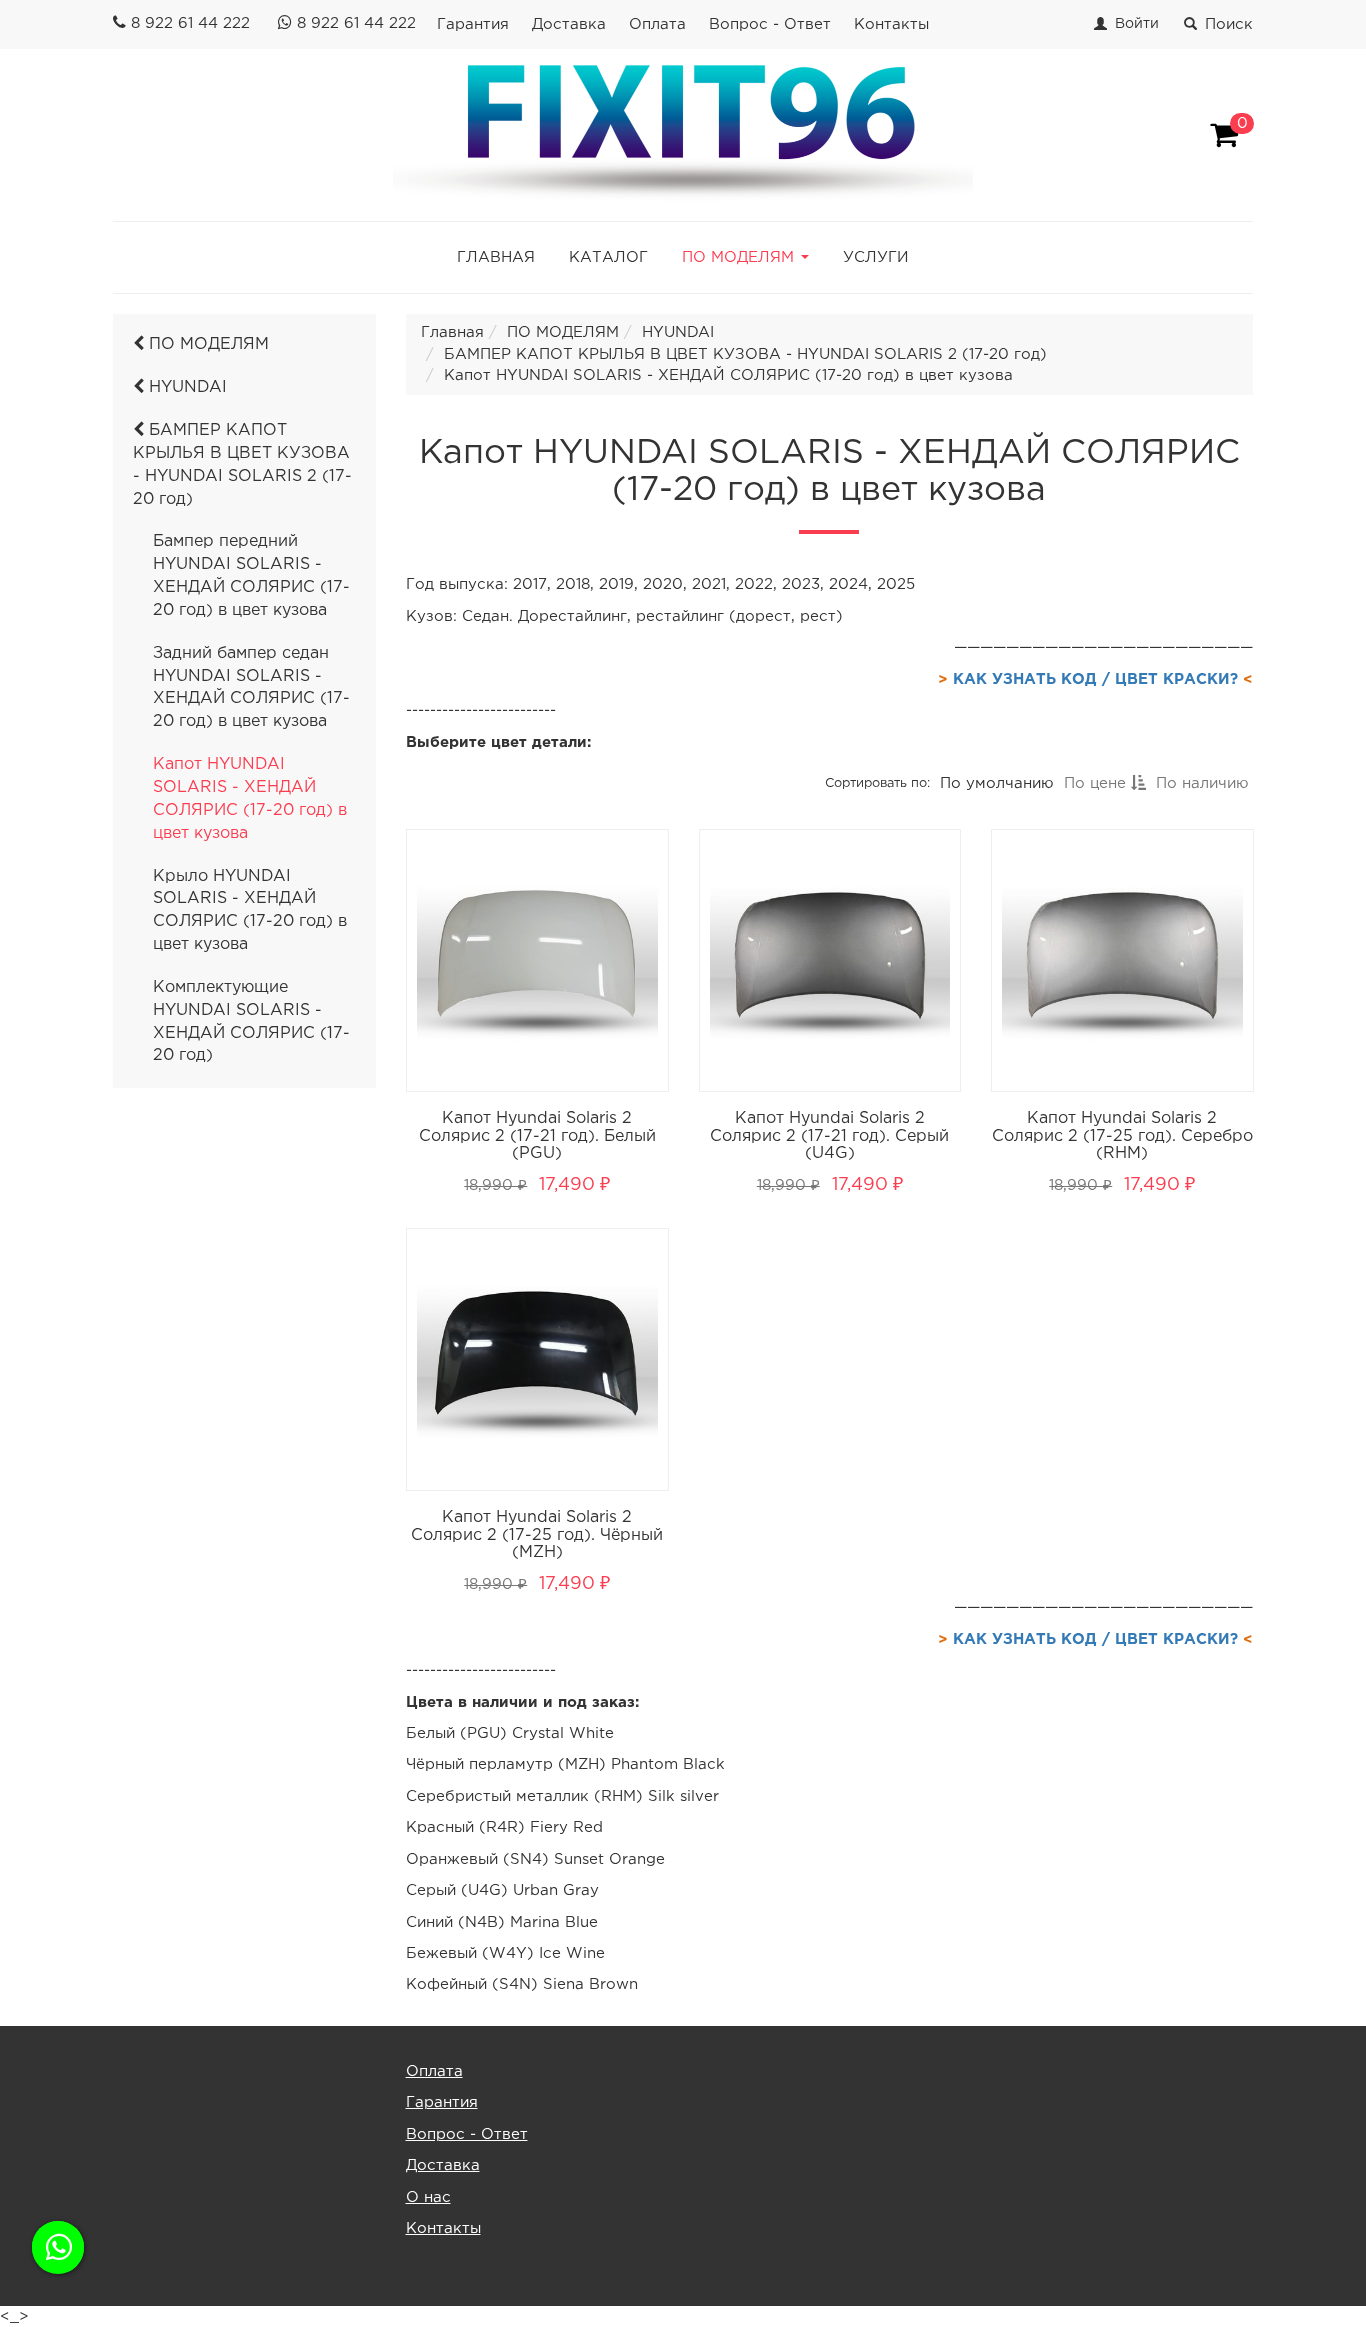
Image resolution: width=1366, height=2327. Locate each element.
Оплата (657, 24)
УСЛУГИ (876, 257)
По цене (1096, 783)
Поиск (1229, 24)
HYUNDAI (185, 387)
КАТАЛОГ (608, 257)
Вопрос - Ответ (770, 24)
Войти (1137, 24)
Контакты (891, 24)
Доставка (569, 24)
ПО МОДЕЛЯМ (206, 344)
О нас (428, 2197)
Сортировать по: (876, 783)
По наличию (1201, 783)
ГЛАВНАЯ (496, 257)
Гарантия (473, 24)
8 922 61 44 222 (190, 23)
